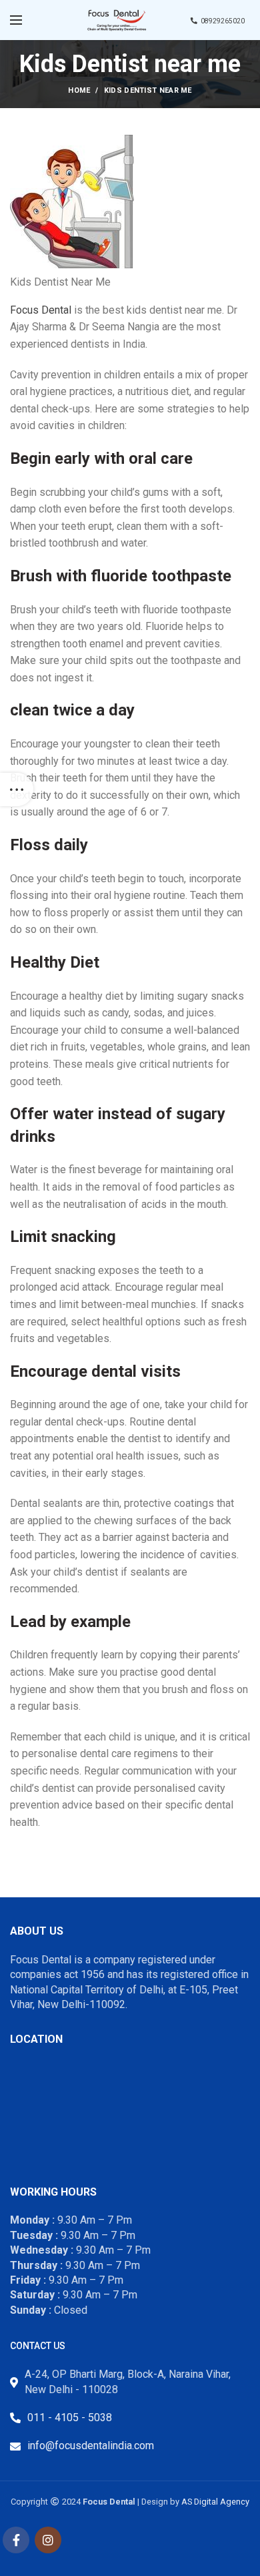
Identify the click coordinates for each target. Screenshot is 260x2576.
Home (79, 90)
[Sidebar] (17, 789)
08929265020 (223, 21)
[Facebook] (16, 2540)
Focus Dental (42, 310)
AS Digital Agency (215, 2502)
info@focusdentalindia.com (91, 2446)
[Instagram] (48, 2540)
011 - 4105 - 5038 (70, 2418)
